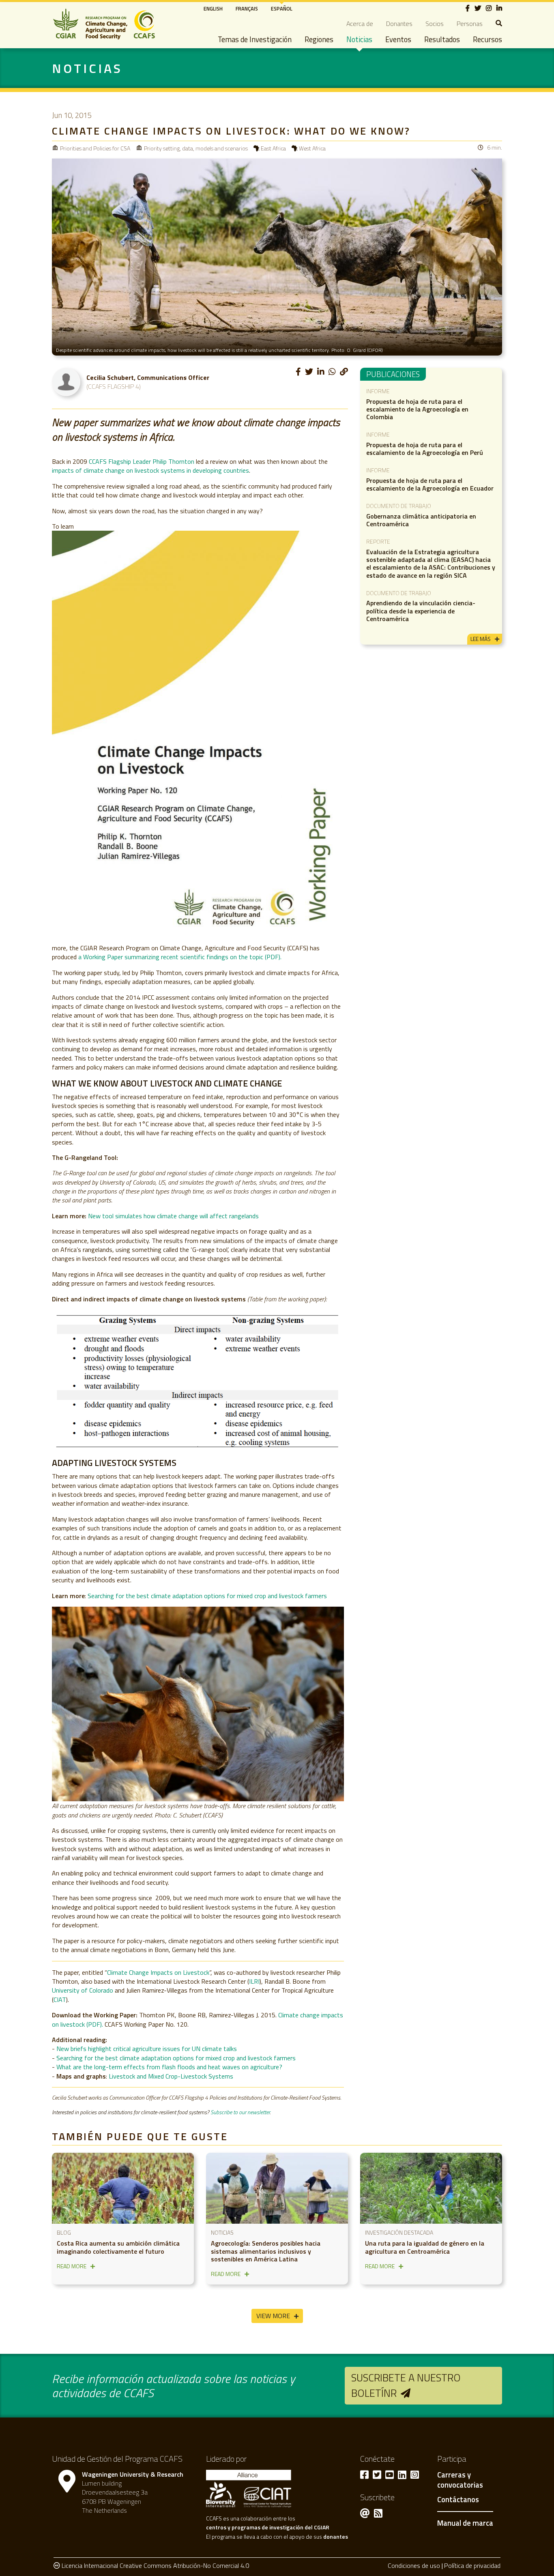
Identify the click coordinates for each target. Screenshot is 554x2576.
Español (282, 9)
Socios (435, 24)
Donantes (399, 24)
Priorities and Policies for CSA (95, 148)
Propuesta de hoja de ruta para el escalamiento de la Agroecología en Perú (425, 449)
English (213, 9)
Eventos (398, 39)
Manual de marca (465, 2523)
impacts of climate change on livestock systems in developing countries (150, 470)
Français (247, 9)
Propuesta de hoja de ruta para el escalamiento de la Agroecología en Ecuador (430, 484)
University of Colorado (83, 1990)
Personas (470, 24)
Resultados (442, 39)
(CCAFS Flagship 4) (114, 386)
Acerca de (360, 24)
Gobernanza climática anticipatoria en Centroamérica (421, 520)
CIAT (60, 2000)
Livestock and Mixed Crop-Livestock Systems (171, 2076)
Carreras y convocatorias (460, 2480)
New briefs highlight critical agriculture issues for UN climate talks (147, 2049)
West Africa (312, 148)
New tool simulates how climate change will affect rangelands (173, 1216)
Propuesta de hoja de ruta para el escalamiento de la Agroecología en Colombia (417, 409)
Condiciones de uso (414, 2565)
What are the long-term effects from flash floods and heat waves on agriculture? (169, 2067)
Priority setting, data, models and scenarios (196, 148)
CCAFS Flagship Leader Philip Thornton (142, 461)
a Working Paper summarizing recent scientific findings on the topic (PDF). (180, 957)
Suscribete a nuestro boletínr (406, 2385)
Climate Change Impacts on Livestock (158, 1972)
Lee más (481, 639)
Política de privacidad (472, 2565)
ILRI (254, 1981)
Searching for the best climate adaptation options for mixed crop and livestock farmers (207, 1596)
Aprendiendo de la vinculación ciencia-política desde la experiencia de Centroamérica (421, 611)
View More (273, 2316)
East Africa (273, 148)
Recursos (487, 39)
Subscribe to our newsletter (240, 2112)
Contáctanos (458, 2500)
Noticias (359, 39)
